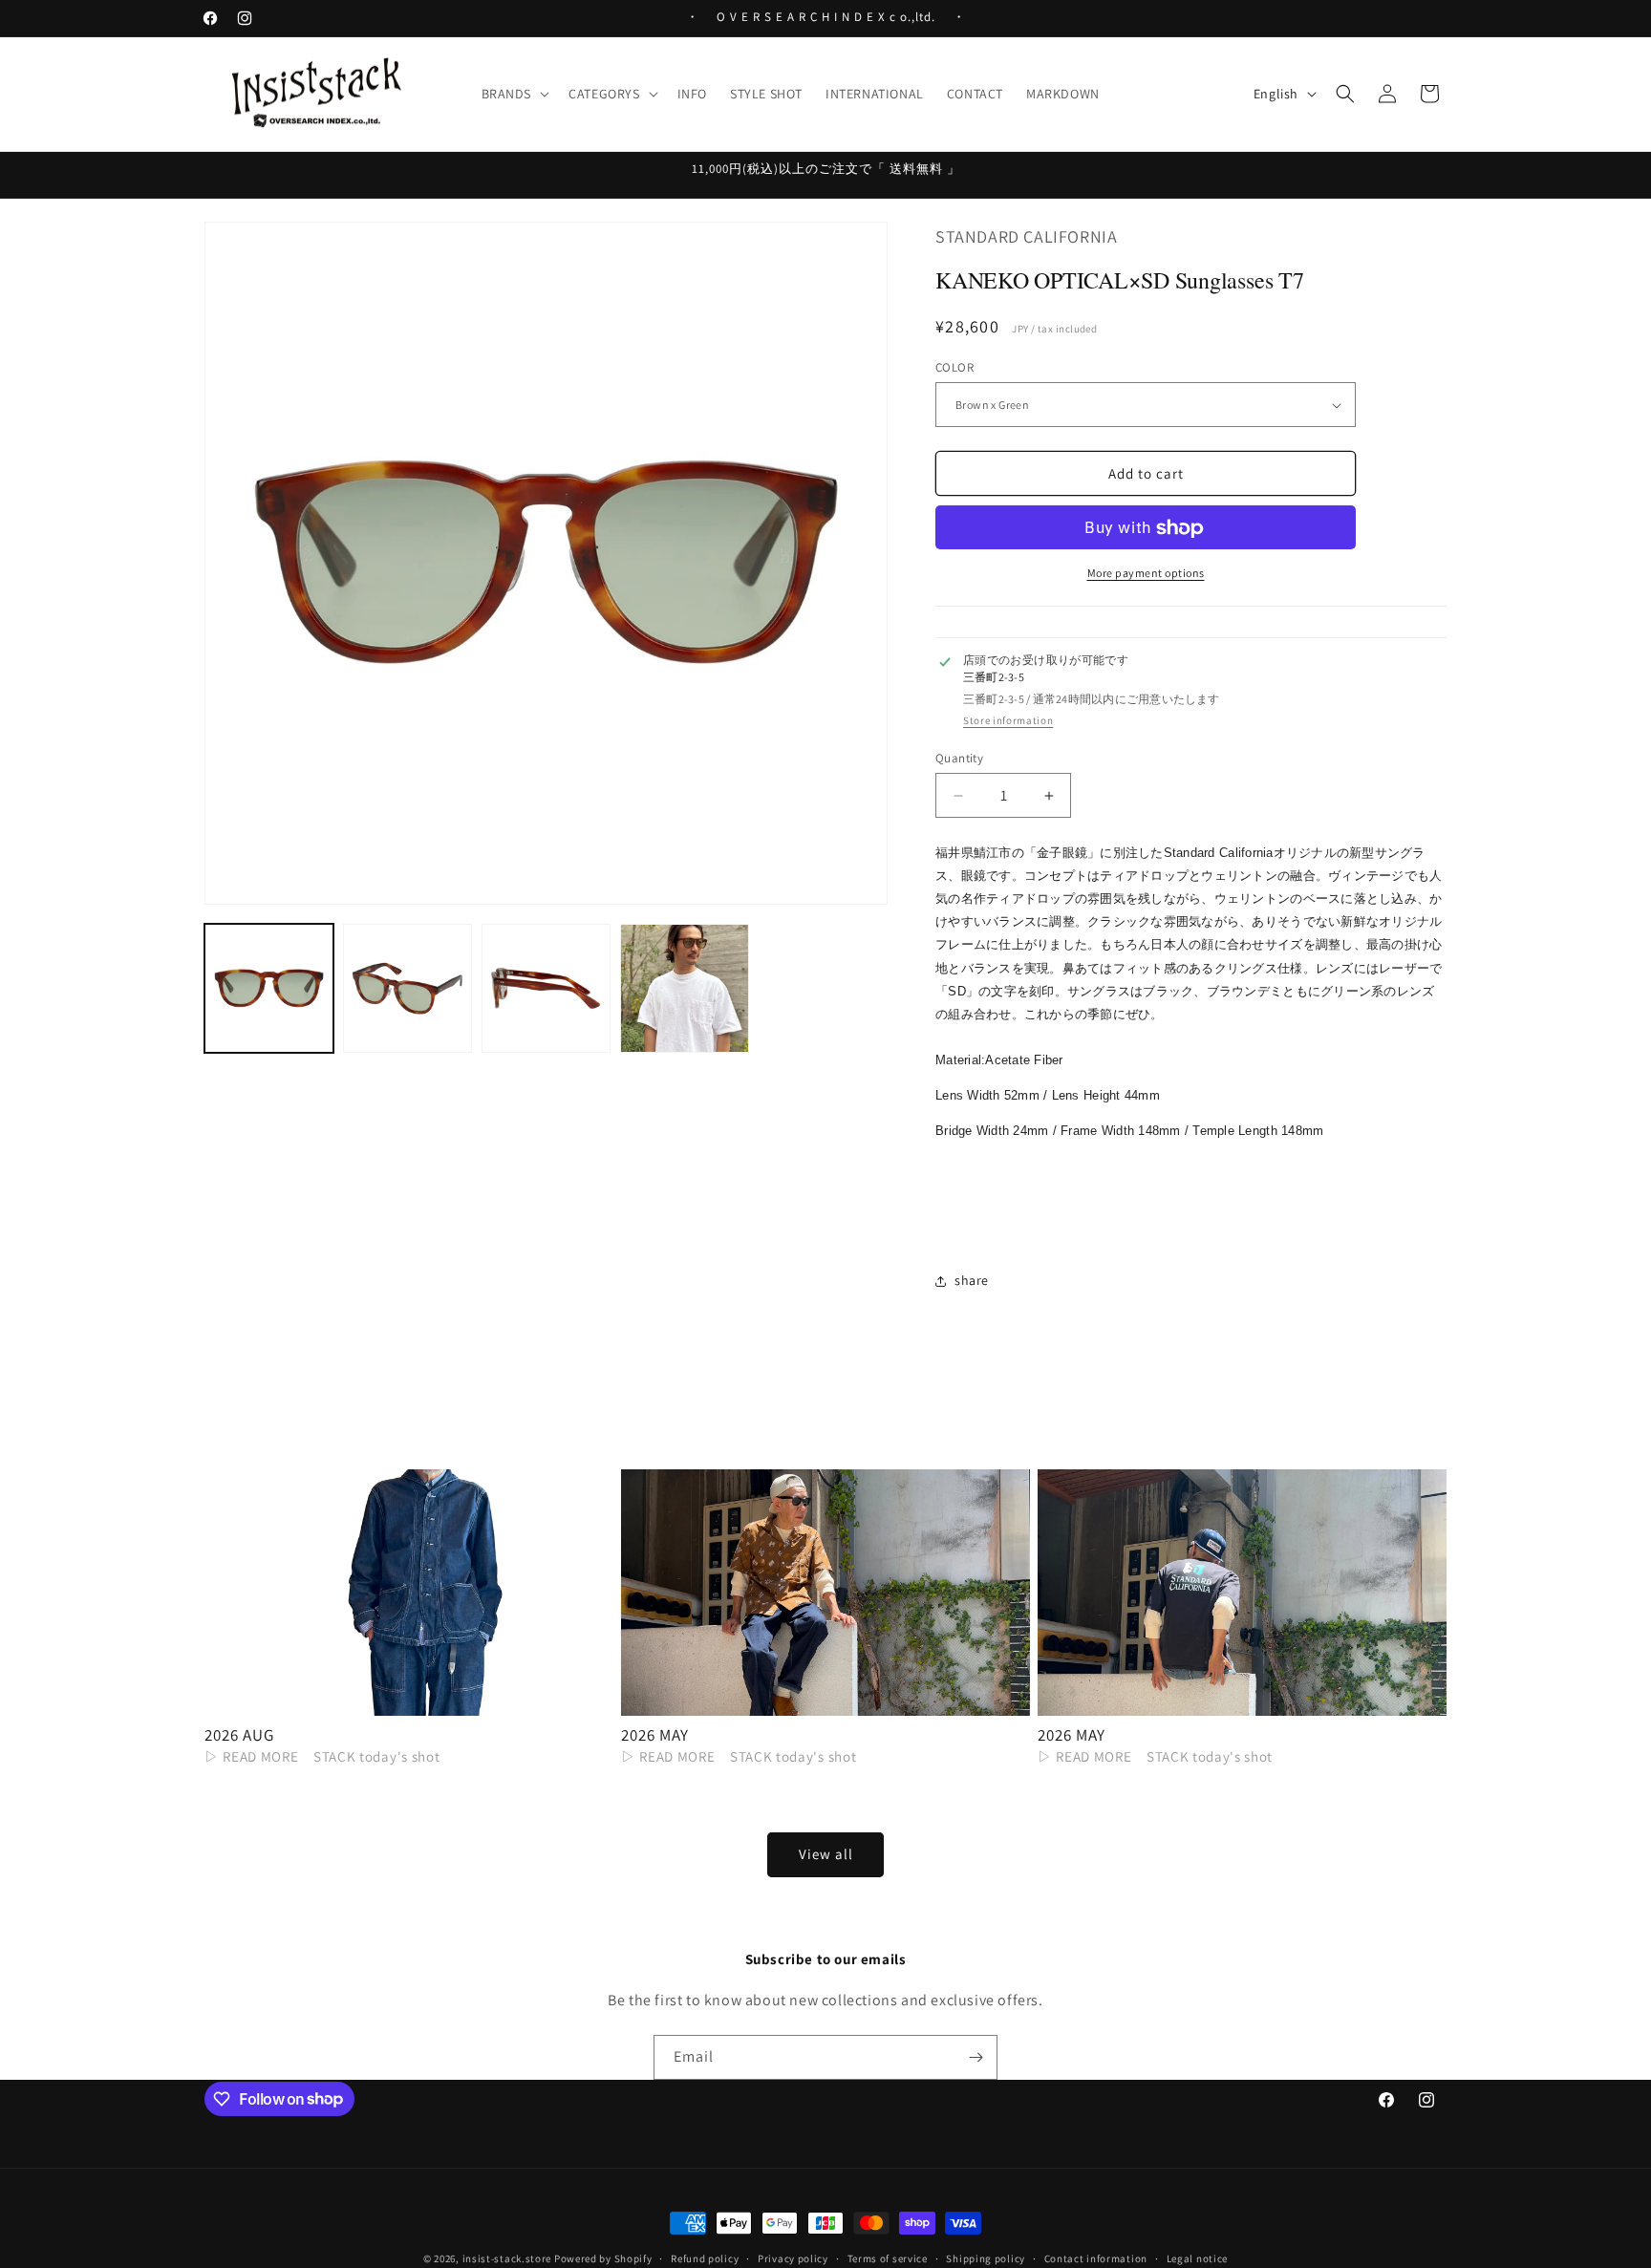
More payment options (1146, 574)
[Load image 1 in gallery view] (269, 988)
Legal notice (1197, 2257)
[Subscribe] (976, 2057)
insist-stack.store (507, 2258)
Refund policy (705, 2257)
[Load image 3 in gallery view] (546, 988)
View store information (1008, 722)
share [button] (972, 1281)
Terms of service (888, 2257)
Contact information (1096, 2257)
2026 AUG (239, 1735)
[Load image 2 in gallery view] (407, 988)
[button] (514, 94)
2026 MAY (655, 1735)
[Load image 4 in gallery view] (685, 988)
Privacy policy (793, 2257)
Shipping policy (986, 2257)
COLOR (954, 367)
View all (826, 1855)
